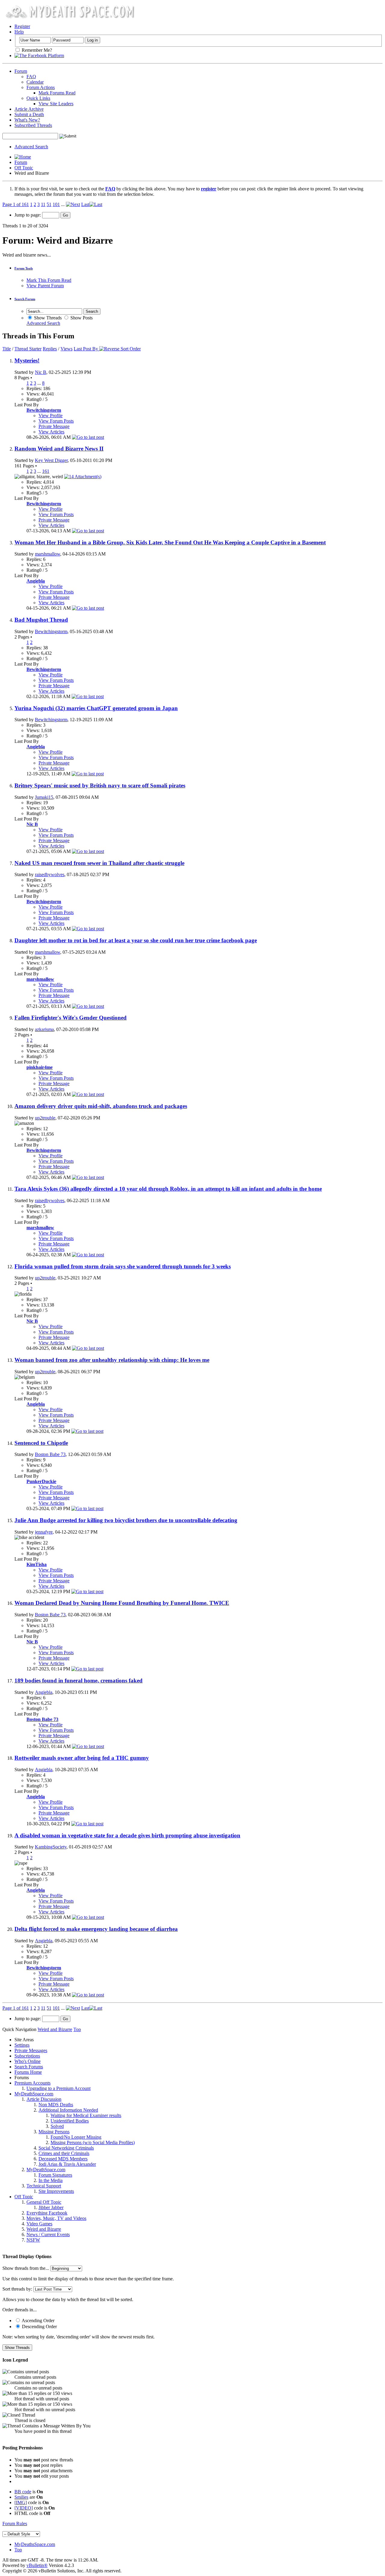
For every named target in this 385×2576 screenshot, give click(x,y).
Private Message (54, 426)
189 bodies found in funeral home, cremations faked (79, 1680)
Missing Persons (54, 2132)
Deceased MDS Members (63, 2159)
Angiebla (44, 1692)
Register (22, 26)
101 (56, 204)
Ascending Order (38, 2321)
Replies (50, 349)
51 (49, 204)
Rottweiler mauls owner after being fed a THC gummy (82, 1758)
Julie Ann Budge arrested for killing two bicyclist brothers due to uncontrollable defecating (126, 1520)
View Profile (51, 415)
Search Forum (25, 299)
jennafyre (44, 1532)
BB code (23, 2492)
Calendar (35, 82)
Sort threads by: (17, 2289)
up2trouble (45, 1118)
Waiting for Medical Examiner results (86, 2115)
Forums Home (28, 2072)
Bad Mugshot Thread (41, 620)
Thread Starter (28, 349)
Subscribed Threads (33, 125)
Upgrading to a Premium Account (59, 2088)
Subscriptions (27, 2056)
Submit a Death (29, 114)
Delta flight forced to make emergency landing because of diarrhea (96, 1929)
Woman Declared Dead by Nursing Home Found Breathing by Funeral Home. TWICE (122, 1603)
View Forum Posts (56, 421)
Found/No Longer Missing (76, 2137)
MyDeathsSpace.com (35, 2544)
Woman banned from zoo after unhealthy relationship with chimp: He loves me (112, 1360)
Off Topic (24, 168)
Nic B (41, 372)
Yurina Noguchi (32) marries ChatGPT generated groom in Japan (96, 708)
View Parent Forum (45, 286)
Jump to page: (28, 215)
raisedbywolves (50, 874)
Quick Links (38, 98)
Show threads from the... (26, 2268)
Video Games (39, 2224)
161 (46, 471)
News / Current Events (48, 2234)
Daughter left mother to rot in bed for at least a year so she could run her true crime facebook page (136, 940)
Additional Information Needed (68, 2110)
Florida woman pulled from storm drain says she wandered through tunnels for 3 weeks (123, 1266)
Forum (21, 71)
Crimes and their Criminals (64, 2153)
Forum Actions (41, 87)
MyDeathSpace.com (34, 2094)
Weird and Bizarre (44, 2229)
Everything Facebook (47, 2213)
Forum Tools (24, 268)
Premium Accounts (32, 2083)
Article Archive (29, 109)
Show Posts (81, 318)
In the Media (51, 2180)
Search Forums (29, 2067)
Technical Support (44, 2186)
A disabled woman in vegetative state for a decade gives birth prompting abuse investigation (127, 1835)
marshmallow (48, 554)
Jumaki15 (44, 797)
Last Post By (86, 349)
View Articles (51, 432)
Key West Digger (51, 460)
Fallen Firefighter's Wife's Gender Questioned (71, 1018)
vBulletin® (37, 2565)
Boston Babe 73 (50, 1454)
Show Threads (47, 318)
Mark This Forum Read (49, 280)
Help (19, 32)
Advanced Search (31, 147)
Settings (22, 2045)
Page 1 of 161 (16, 204)
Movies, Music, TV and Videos (56, 2218)
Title (7, 349)
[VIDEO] (24, 2508)
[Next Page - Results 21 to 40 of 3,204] (73, 204)
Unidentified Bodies (70, 2121)
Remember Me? (36, 50)
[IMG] (21, 2502)
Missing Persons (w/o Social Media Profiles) (93, 2142)
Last (85, 204)
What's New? (27, 120)
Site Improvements (56, 2191)
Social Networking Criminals (66, 2148)
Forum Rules (15, 2524)
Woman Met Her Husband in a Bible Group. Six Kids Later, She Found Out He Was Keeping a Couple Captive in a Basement (170, 542)
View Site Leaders (56, 104)
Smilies (21, 2497)
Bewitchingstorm (51, 631)
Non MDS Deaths (56, 2105)
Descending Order (39, 2327)
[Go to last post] (88, 437)
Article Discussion (44, 2099)
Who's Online (28, 2061)
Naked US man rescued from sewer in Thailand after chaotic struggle (99, 863)
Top (77, 2029)
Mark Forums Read (57, 93)
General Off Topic (44, 2202)
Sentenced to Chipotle (41, 1443)
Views (66, 349)
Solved (57, 2126)
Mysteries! (27, 360)
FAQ (31, 77)
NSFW (33, 2240)
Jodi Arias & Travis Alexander (67, 2164)
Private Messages (31, 2050)
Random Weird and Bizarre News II (59, 449)
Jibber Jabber (51, 2207)
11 (43, 204)
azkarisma (44, 1029)
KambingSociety (51, 1847)
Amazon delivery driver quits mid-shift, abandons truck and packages (101, 1106)
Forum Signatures (55, 2175)
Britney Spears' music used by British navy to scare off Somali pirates (100, 785)
